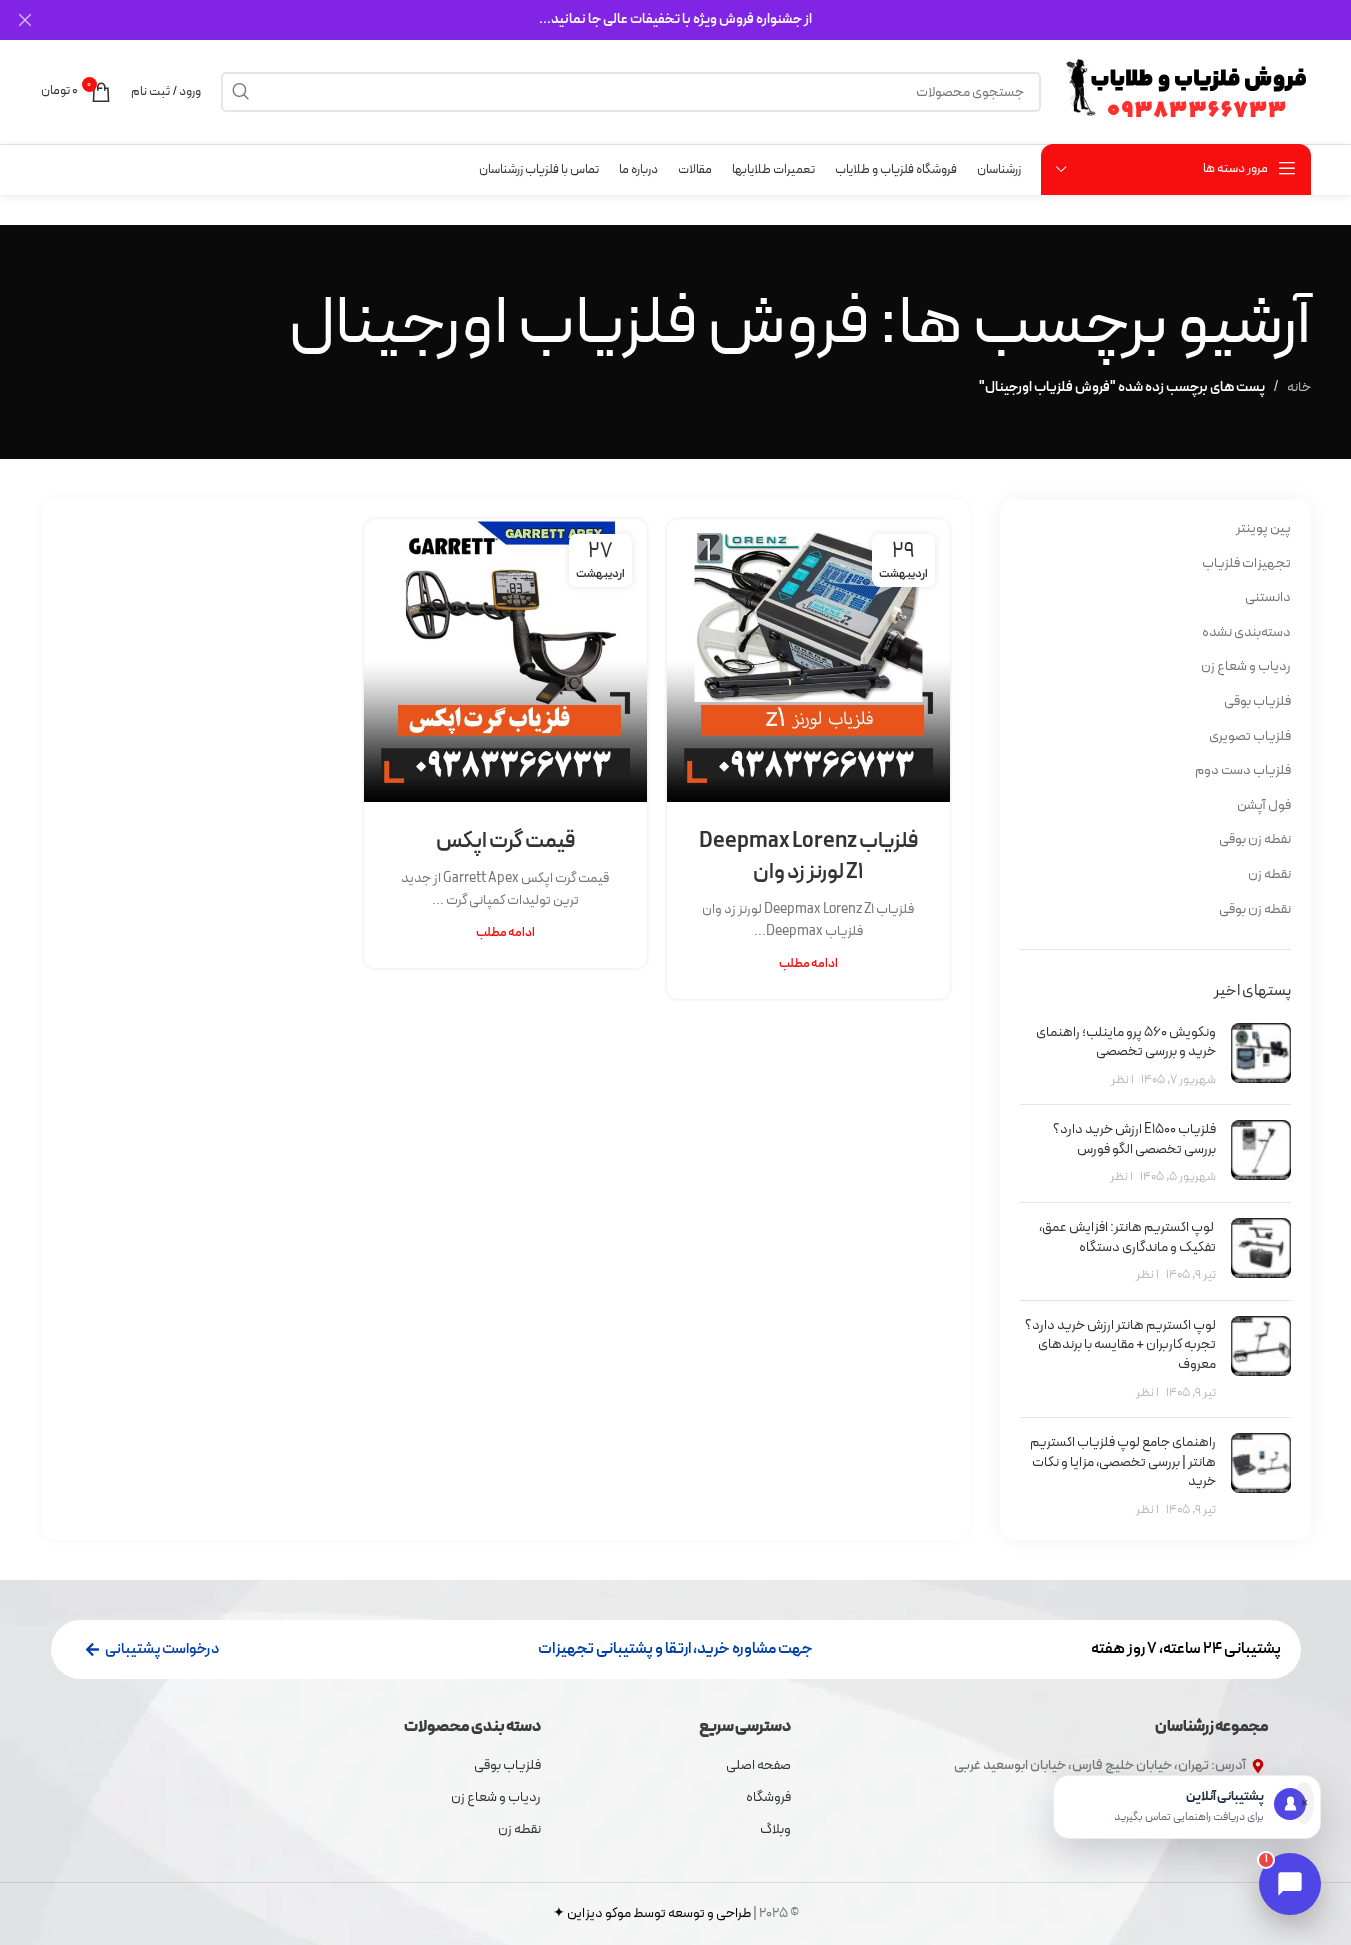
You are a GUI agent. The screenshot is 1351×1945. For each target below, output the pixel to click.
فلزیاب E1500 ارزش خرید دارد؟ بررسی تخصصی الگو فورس (1134, 1139)
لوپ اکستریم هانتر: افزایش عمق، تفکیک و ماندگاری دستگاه (1127, 1237)
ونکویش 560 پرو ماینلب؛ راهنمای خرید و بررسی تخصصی (1126, 1042)
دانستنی (1268, 597)
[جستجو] (241, 92)
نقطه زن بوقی (1255, 909)
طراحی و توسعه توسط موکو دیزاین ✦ (652, 1913)
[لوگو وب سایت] (1186, 91)
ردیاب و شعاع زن (1246, 666)
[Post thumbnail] (1261, 1056)
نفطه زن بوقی (1255, 839)
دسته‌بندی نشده (1246, 632)
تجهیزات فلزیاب (1246, 563)
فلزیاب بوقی (1257, 701)
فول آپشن (1264, 805)
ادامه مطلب (808, 963)
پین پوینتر (1263, 528)
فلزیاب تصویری (1250, 736)
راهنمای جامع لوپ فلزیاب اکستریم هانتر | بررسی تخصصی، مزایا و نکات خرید (1123, 1462)
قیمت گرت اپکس (505, 841)
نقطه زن (1269, 874)
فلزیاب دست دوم (1243, 770)
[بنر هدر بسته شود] (25, 20)
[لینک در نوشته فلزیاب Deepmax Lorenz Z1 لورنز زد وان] (808, 660)
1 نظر (1122, 1079)
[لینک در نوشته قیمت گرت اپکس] (505, 660)
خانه (1299, 387)
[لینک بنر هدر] (675, 20)
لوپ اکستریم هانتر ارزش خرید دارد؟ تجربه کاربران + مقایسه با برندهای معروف (1120, 1345)
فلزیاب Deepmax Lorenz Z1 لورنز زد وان (808, 857)
